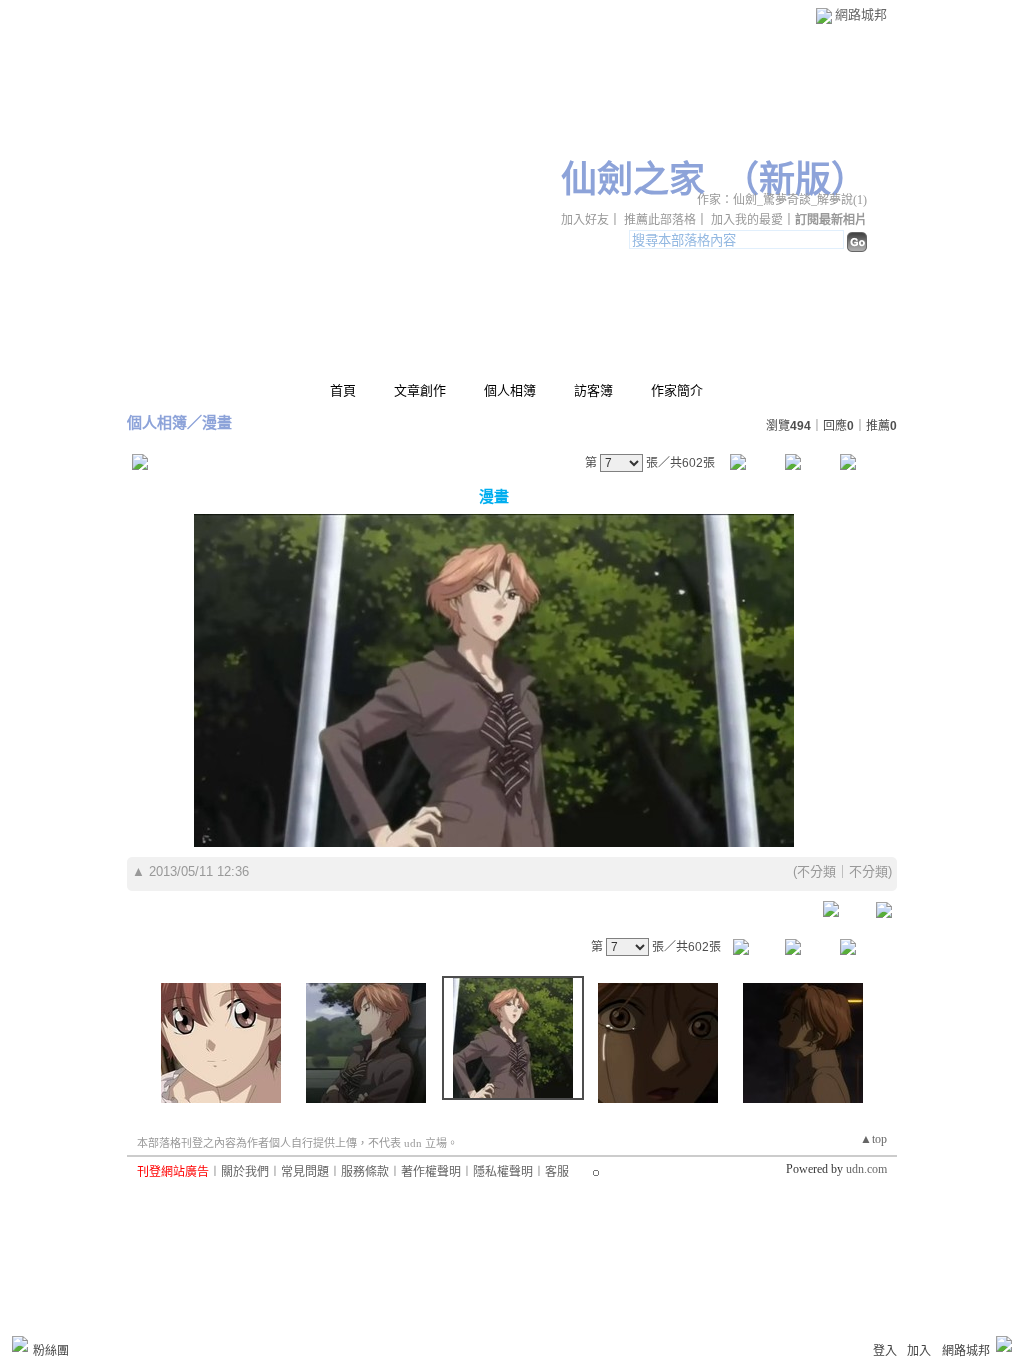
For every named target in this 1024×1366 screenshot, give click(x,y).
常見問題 (305, 1172)
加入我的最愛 (747, 220)
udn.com (866, 1169)
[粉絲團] (20, 1344)
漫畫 (217, 422)
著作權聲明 (431, 1172)
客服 (557, 1172)
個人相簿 (510, 390)
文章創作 (420, 390)
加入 (919, 1351)
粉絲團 (51, 1351)
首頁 (343, 390)
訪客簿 (593, 390)
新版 (795, 180)
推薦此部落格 (660, 220)
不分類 (816, 871)
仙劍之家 (633, 180)
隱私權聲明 (503, 1172)
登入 (885, 1351)
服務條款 (365, 1172)
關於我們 (245, 1172)
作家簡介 (677, 390)
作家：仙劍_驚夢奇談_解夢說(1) (782, 200)
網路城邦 (861, 14)
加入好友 (585, 220)
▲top (873, 1139)
